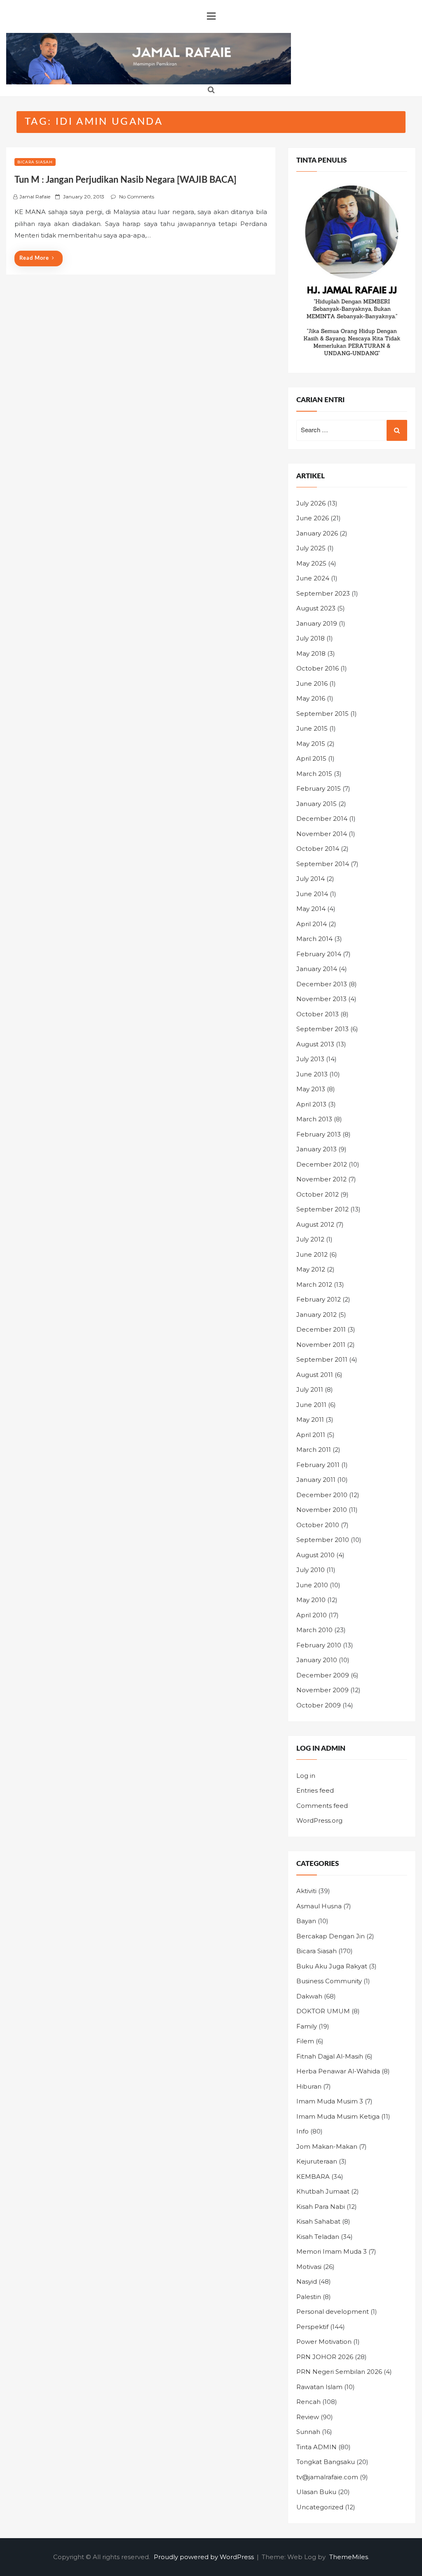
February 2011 (318, 1465)
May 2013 (311, 1089)
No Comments (137, 197)
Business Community (329, 1981)
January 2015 (316, 804)
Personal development (333, 2312)
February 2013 (319, 1134)
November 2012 (321, 1179)
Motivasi (309, 2267)
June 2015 (312, 728)
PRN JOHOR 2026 (325, 2357)
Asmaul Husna (319, 1906)
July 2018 (311, 638)
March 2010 (314, 1630)
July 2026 (311, 503)
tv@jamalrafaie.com (327, 2477)
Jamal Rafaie (35, 197)
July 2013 (310, 1059)
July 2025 (311, 548)
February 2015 (319, 788)
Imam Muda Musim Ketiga (338, 2116)
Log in (306, 1776)
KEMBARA (313, 2177)
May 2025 (311, 563)
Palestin (309, 2297)
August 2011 (315, 1375)
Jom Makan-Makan (327, 2146)
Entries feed (315, 1790)
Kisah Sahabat (318, 2221)
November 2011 (321, 1345)
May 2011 (310, 1420)
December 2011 (321, 1329)
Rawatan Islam (319, 2387)
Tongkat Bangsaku (326, 2462)
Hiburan (309, 2086)
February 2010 (319, 1645)
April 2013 (311, 1104)
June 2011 (311, 1405)
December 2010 (322, 1495)
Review (308, 2417)
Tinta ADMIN (316, 2447)
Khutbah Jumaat (323, 2191)
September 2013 (322, 1029)
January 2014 (317, 969)
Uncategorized (320, 2507)
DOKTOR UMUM (323, 2011)
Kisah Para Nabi (321, 2207)
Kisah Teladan (318, 2237)
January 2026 (317, 533)
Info (302, 2131)
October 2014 (318, 849)
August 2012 (315, 1224)
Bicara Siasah (35, 162)
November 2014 (322, 834)
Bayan (306, 1921)
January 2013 (316, 1149)
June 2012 (312, 1254)
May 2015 (311, 744)
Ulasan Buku (316, 2492)
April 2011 (311, 1435)
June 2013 (312, 1074)
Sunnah (308, 2432)
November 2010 (322, 1510)
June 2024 (313, 578)
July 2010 (311, 1570)
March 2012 (314, 1285)
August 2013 (315, 1044)
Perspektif (312, 2327)
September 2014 (323, 864)
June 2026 (313, 518)
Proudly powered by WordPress (205, 2557)
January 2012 (316, 1315)
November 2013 (321, 999)
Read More (34, 258)
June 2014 (312, 894)
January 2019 (317, 623)
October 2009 (319, 1705)
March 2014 (314, 939)
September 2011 (322, 1359)
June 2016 (312, 684)
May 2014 (311, 909)
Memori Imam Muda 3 (332, 2251)
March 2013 (314, 1119)
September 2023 (323, 593)
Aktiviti (306, 1891)
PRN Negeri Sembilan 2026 (339, 2372)
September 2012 (322, 1209)
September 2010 (323, 1540)
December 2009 (323, 1675)
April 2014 (312, 924)
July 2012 (310, 1239)
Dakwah (309, 1996)
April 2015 (311, 758)
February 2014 (319, 954)
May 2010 (311, 1600)
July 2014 (311, 879)
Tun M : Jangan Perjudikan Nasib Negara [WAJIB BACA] (125, 180)
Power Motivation (324, 2342)
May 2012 (311, 1269)
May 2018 (311, 653)
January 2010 (317, 1660)
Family (307, 2026)
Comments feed (322, 1806)
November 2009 (322, 1690)
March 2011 (314, 1450)
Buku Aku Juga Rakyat (332, 1966)
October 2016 (318, 668)
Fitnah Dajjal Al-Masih (330, 2056)
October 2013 (318, 1014)
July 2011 (310, 1389)
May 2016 (311, 698)
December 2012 (322, 1164)
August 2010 (315, 1555)
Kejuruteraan (317, 2161)
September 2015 (322, 714)
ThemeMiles (349, 2557)
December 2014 (322, 819)
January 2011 (316, 1480)
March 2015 (314, 774)
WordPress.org (319, 1820)
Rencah (308, 2402)
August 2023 (316, 608)
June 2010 (312, 1585)
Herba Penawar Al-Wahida (338, 2071)
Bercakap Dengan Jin (331, 1936)
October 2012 (318, 1194)
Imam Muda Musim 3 (330, 2101)
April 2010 (312, 1615)
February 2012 (319, 1299)
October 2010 (318, 1525)
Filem (305, 2041)
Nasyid (307, 2281)
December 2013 (322, 984)
